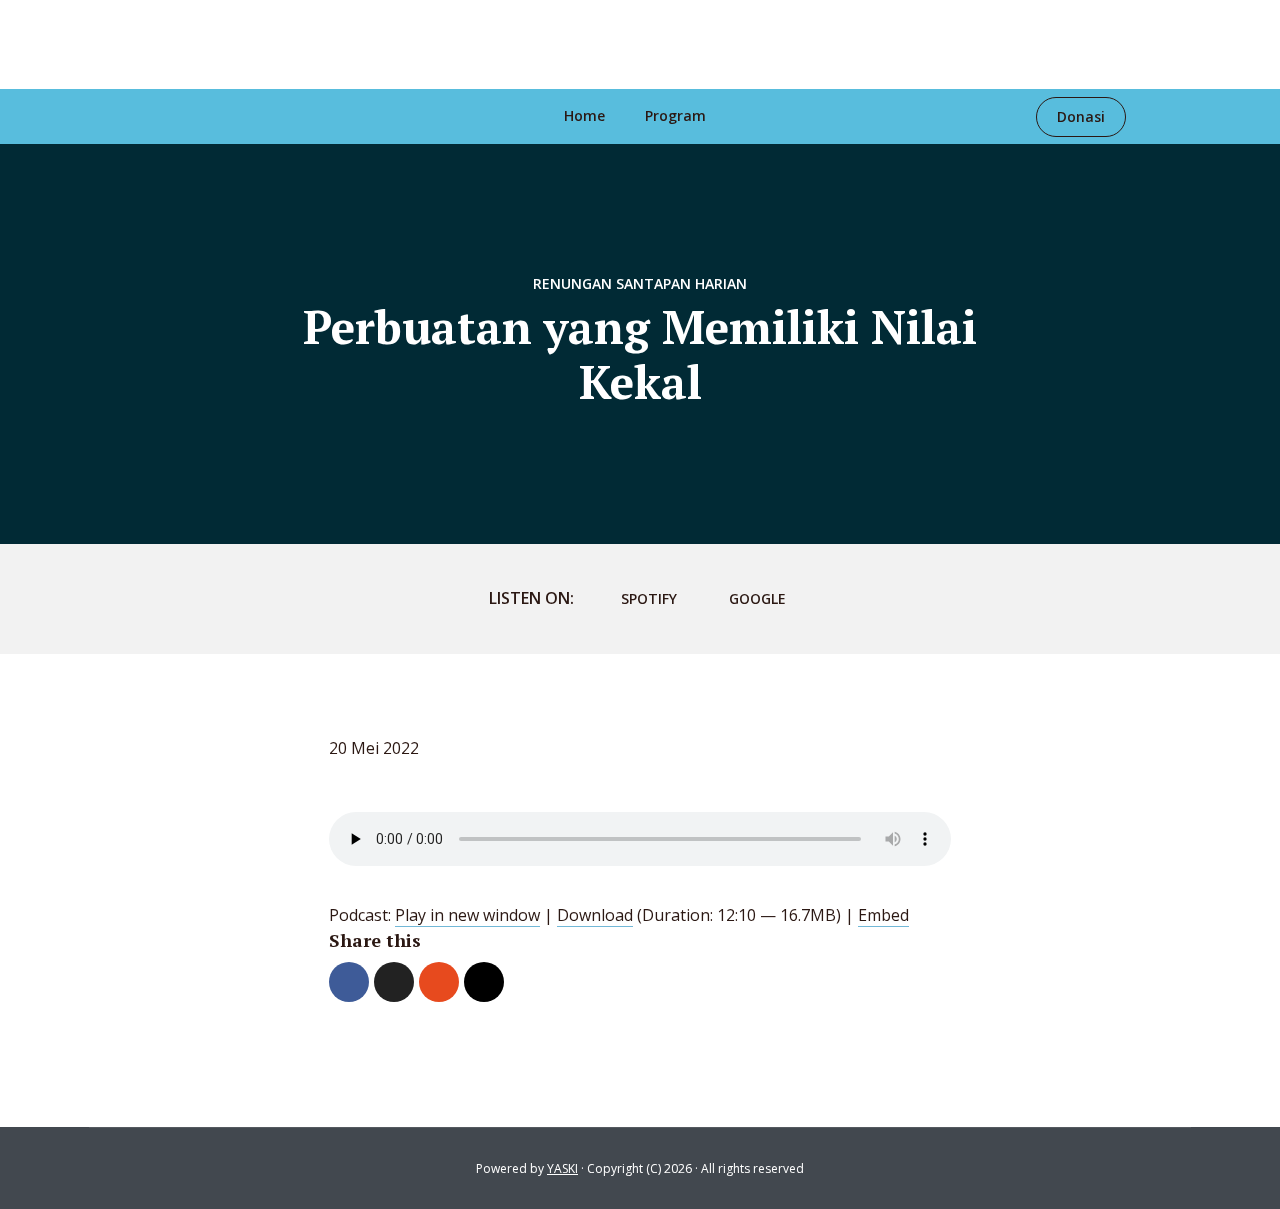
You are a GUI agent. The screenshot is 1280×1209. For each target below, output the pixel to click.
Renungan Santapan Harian (640, 283)
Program (675, 115)
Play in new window (467, 915)
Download (595, 915)
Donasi (1081, 116)
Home (584, 115)
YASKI (562, 1168)
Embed (883, 915)
